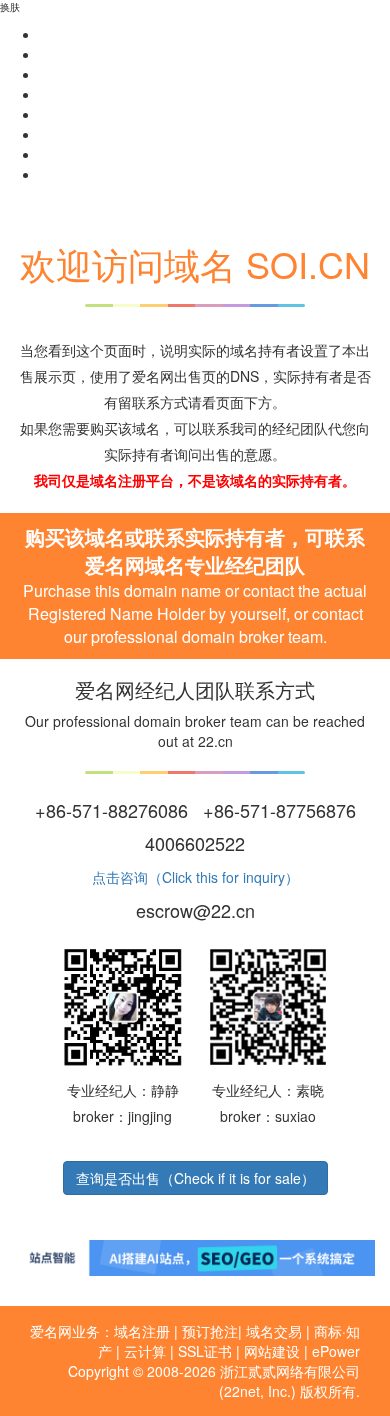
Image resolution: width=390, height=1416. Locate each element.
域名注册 (142, 1331)
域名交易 (274, 1331)
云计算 (145, 1351)
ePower (336, 1351)
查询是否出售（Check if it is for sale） (195, 1178)
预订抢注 (210, 1331)
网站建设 (272, 1351)
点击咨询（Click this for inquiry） (195, 877)
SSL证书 (205, 1351)
